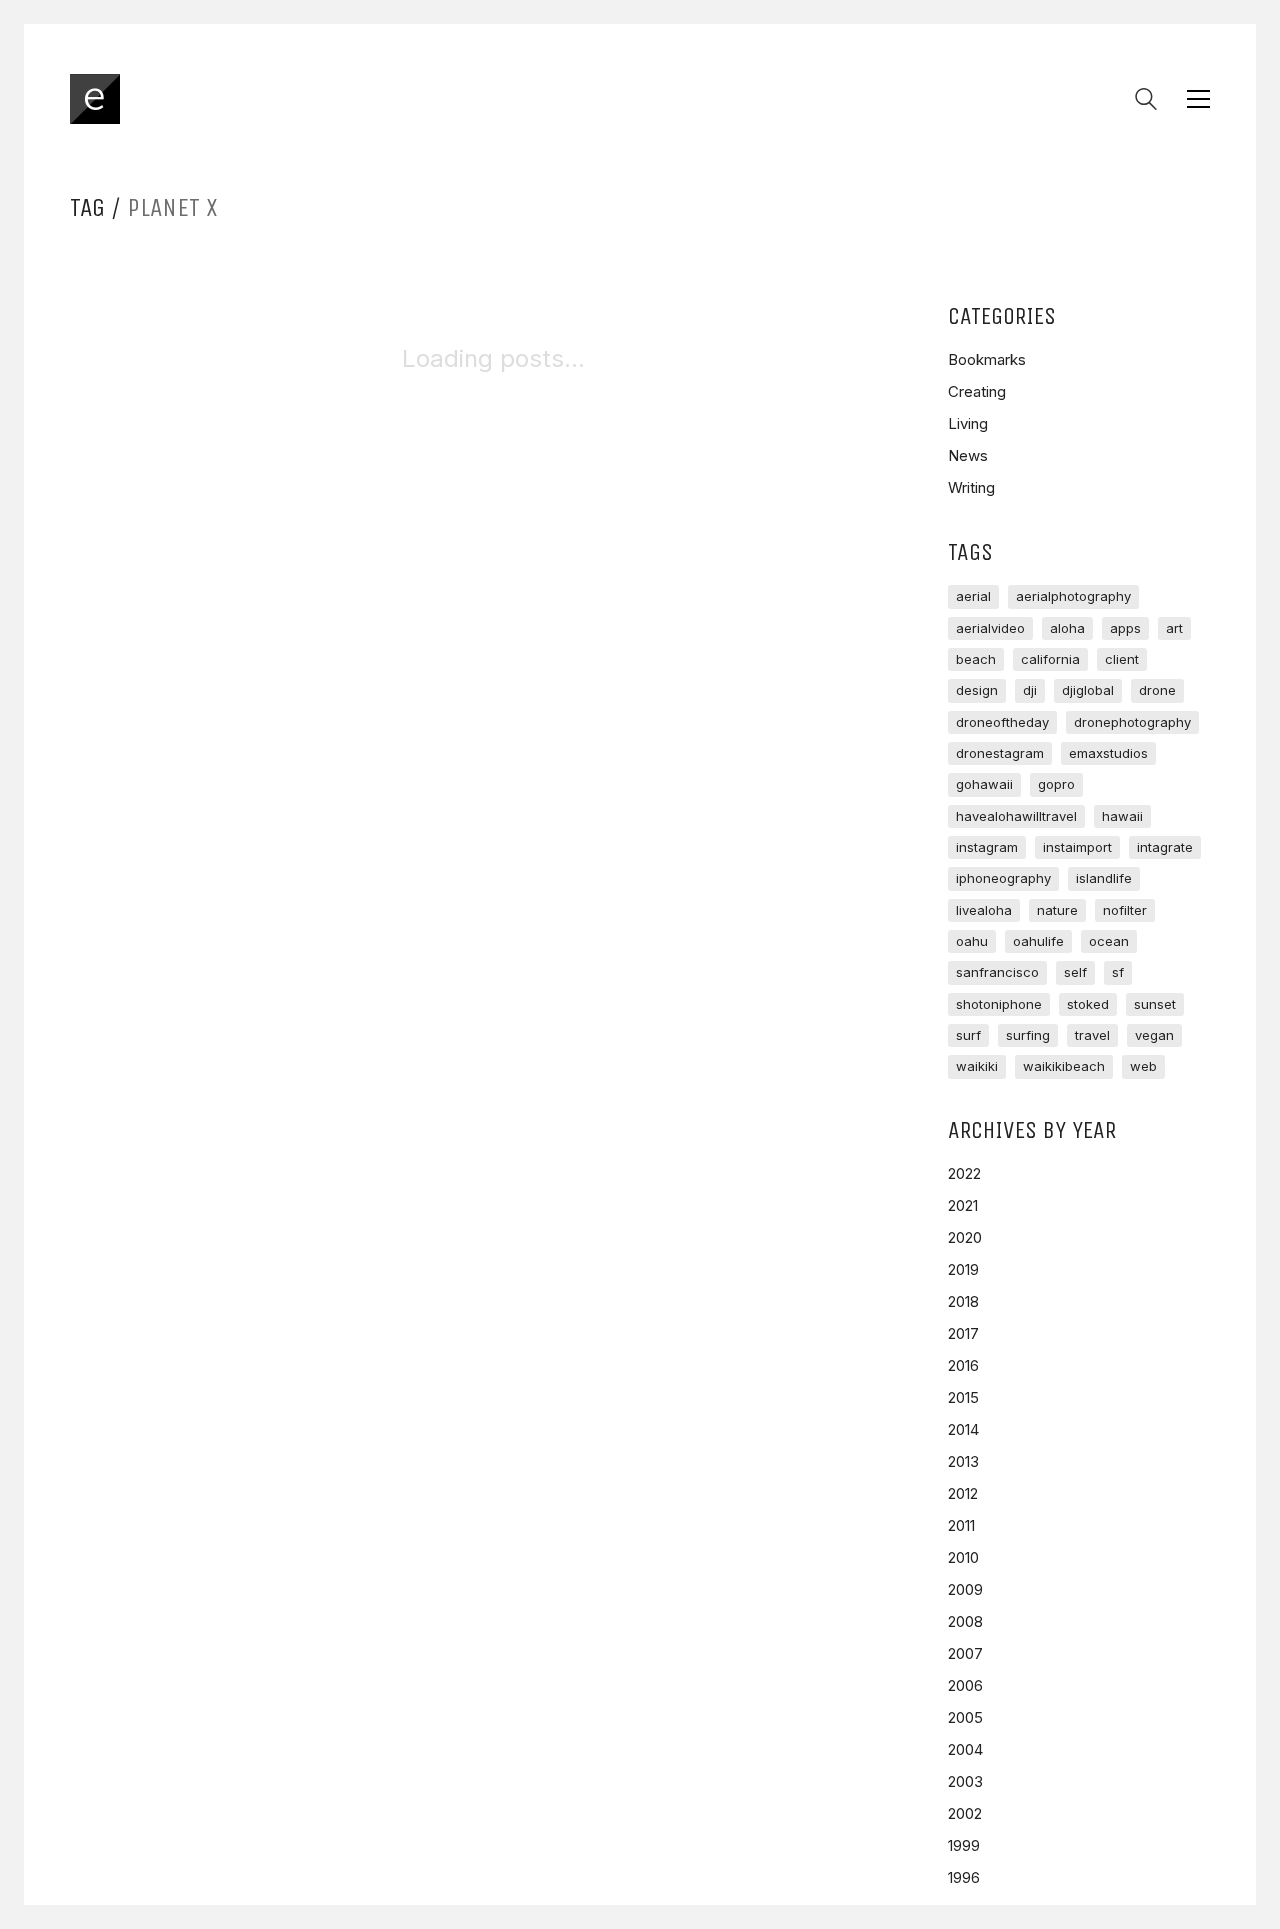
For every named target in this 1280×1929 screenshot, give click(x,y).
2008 (965, 1621)
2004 (965, 1749)
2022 (964, 1173)
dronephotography (1132, 722)
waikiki (977, 1066)
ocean (1109, 941)
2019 (963, 1269)
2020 (965, 1237)
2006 (965, 1685)
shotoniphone (999, 1004)
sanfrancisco (997, 972)
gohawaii (984, 784)
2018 (963, 1301)
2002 (965, 1813)
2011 (961, 1525)
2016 (963, 1365)
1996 (964, 1877)
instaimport (1077, 847)
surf (968, 1035)
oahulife (1038, 941)
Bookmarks (987, 359)
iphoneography (1003, 878)
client (1122, 659)
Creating (977, 391)
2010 (963, 1557)
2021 (963, 1205)
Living (968, 423)
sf (1118, 972)
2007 (965, 1653)
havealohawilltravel (1016, 816)
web (1143, 1066)
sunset (1155, 1004)
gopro (1056, 784)
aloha (1067, 628)
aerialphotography (1073, 596)
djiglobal (1088, 690)
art (1174, 628)
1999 (964, 1845)
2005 (965, 1717)
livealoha (984, 910)
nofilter (1125, 910)
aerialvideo (990, 628)
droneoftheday (1002, 722)
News (968, 455)
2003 (965, 1781)
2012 (963, 1493)
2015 (963, 1397)
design (977, 690)
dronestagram (1000, 753)
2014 (963, 1429)
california (1050, 659)
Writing (971, 487)
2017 (963, 1333)
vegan (1154, 1035)
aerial (973, 596)
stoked (1088, 1004)
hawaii (1122, 816)
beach (976, 659)
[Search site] (1146, 101)
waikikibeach (1064, 1066)
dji (1030, 690)
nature (1057, 910)
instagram (987, 847)
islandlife (1104, 878)
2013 (963, 1461)
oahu (972, 941)
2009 (965, 1589)
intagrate (1165, 847)
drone (1157, 690)
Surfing (1028, 1035)
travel (1092, 1035)
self (1075, 972)
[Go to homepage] (95, 99)
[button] (1198, 99)
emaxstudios (1108, 753)
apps (1125, 628)
